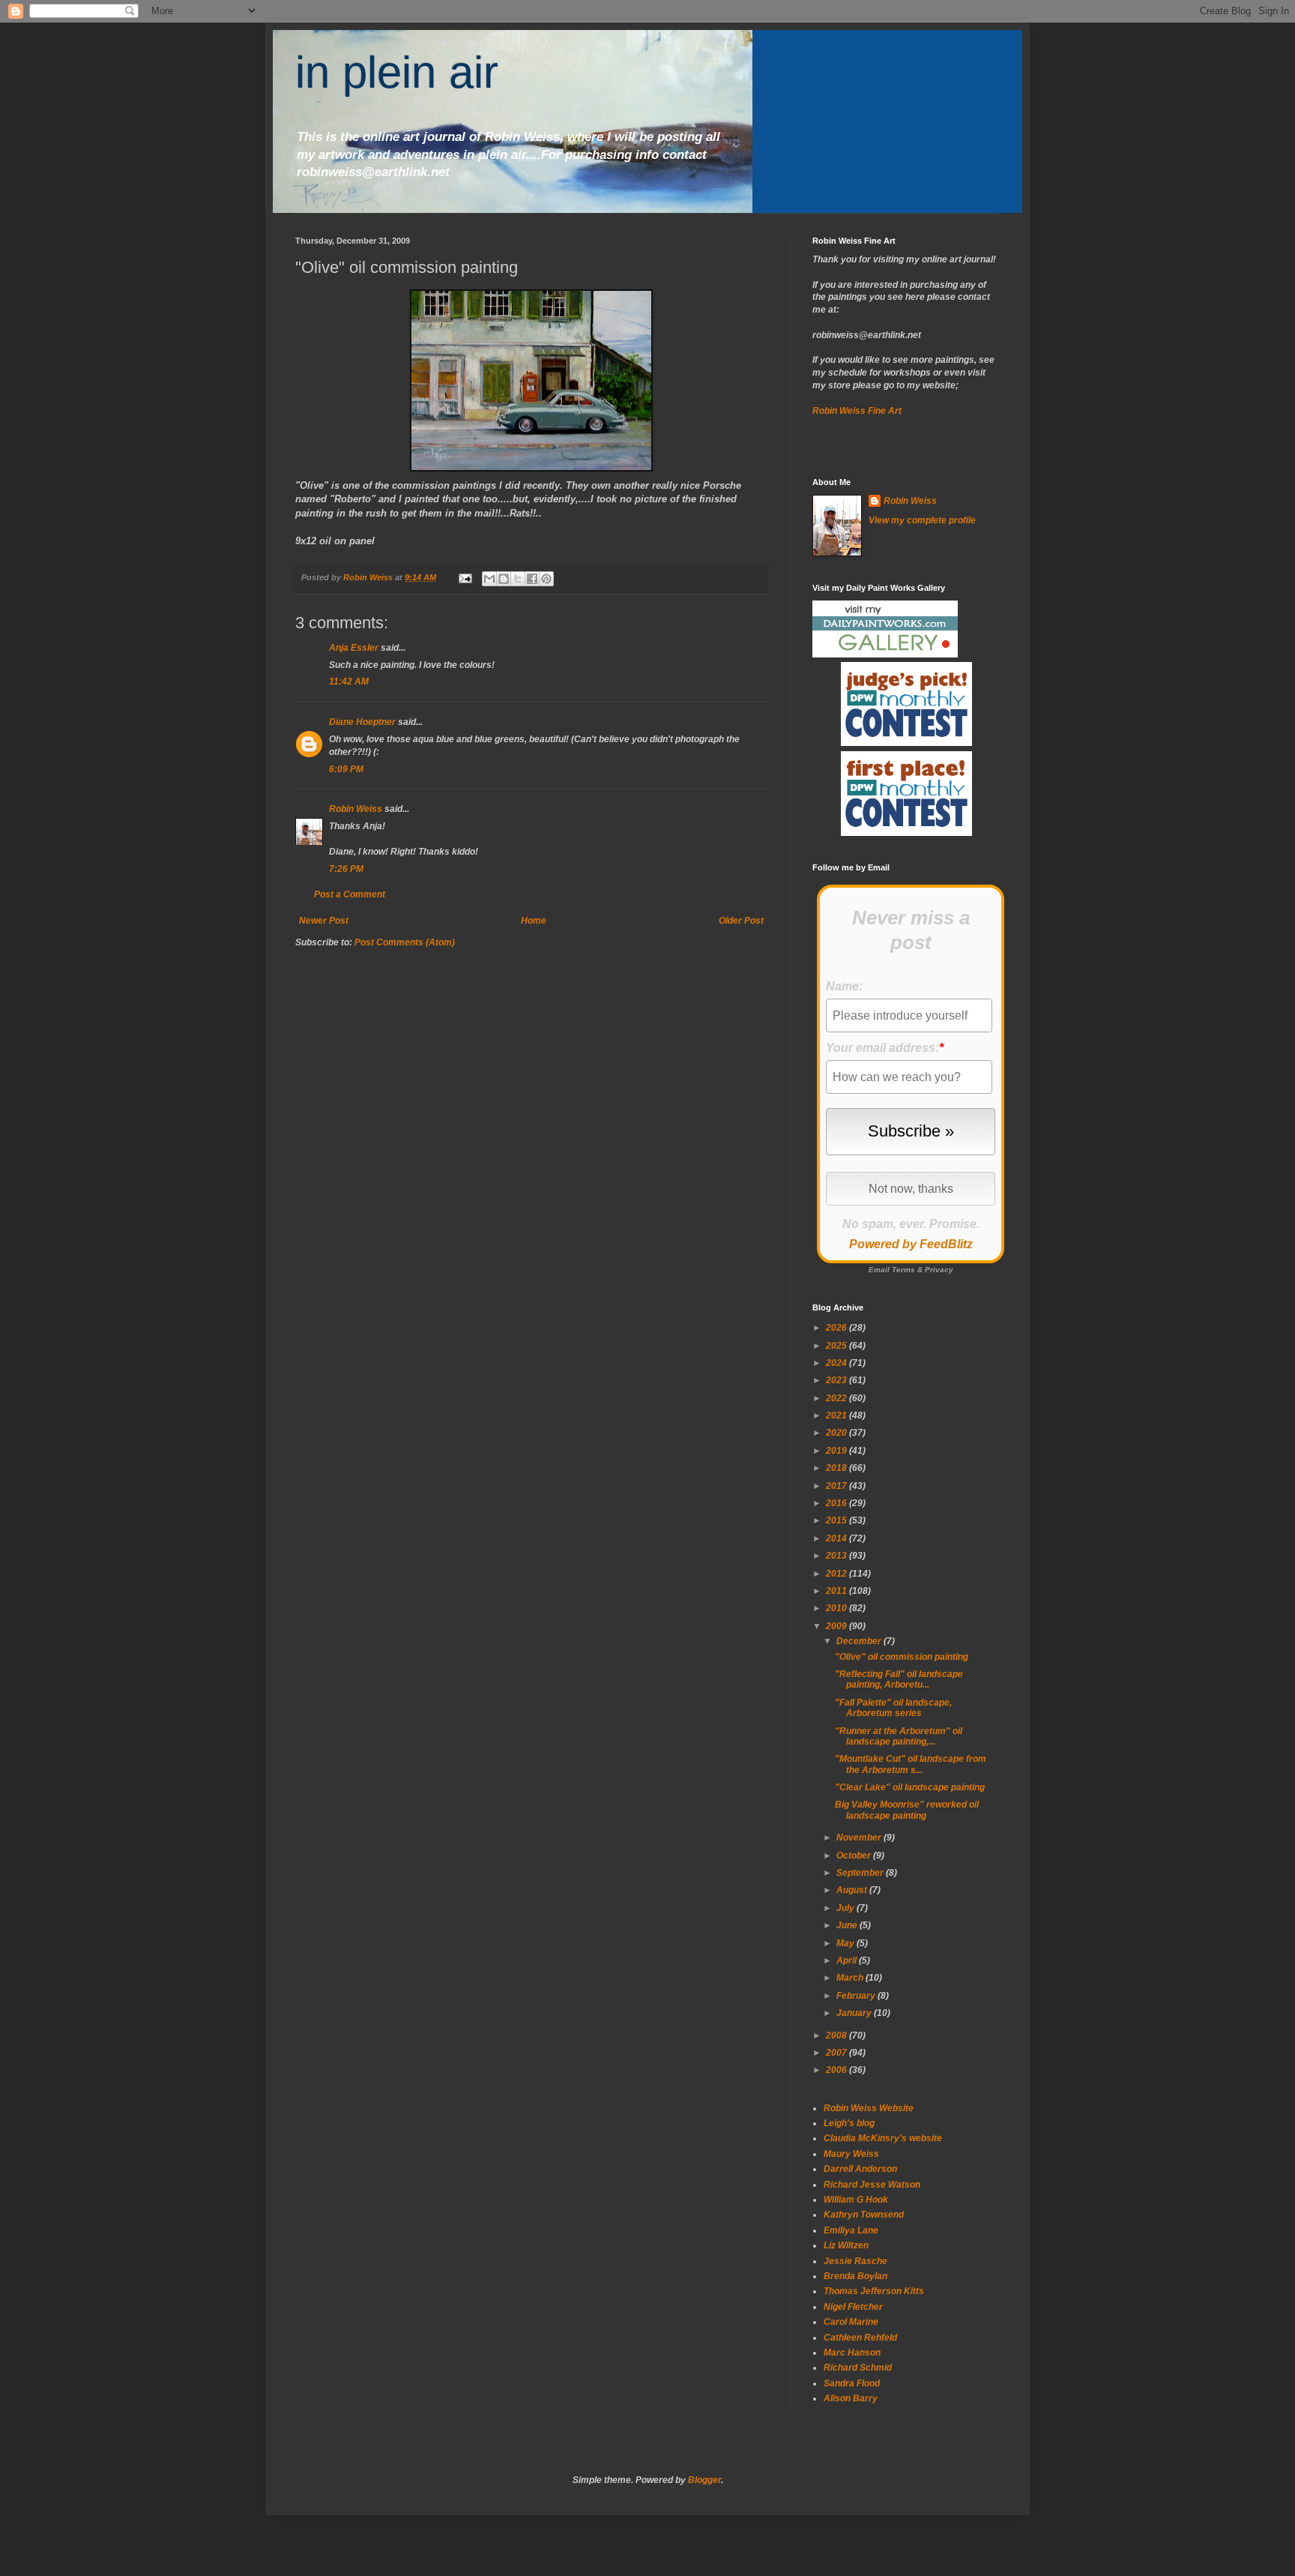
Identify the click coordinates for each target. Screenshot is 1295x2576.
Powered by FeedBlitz (911, 1244)
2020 (837, 1433)
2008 (837, 2035)
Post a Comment (350, 894)
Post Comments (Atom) (405, 942)
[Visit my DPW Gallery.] (885, 654)
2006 (837, 2070)
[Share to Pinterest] (546, 579)
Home (534, 921)
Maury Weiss (851, 2154)
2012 (837, 1574)
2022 (837, 1398)
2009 (837, 1626)
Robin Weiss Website (869, 2108)
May (846, 1943)
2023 (837, 1380)
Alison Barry (851, 2398)
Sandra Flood (852, 2383)
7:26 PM (346, 869)
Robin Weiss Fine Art (857, 411)
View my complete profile (922, 520)
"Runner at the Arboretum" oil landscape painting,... (899, 1736)
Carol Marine (851, 2322)
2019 (837, 1451)
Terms (903, 1270)
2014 (837, 1538)
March (851, 1978)
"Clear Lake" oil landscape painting (910, 1787)
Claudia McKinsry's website (883, 2138)
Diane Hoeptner (362, 722)
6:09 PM (346, 769)
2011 (837, 1591)
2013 (837, 1556)
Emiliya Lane (851, 2230)
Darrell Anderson (860, 2169)
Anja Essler (354, 648)
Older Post (741, 921)
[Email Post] (465, 577)
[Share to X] (518, 579)
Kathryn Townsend (864, 2215)
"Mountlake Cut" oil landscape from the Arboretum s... (911, 1764)
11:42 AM (349, 681)
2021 (837, 1415)
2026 (837, 1328)
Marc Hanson (852, 2353)
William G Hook (856, 2200)
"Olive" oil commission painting (902, 1657)
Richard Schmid (858, 2368)
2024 (837, 1363)
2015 (837, 1520)
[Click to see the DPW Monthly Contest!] (906, 743)
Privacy (939, 1270)
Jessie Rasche (855, 2261)
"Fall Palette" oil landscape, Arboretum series (893, 1708)
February (857, 1996)
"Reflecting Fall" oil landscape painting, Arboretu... (899, 1679)
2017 (837, 1486)
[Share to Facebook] (532, 579)
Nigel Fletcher (853, 2307)
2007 (837, 2053)
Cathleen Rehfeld (860, 2338)
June (848, 1925)
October (855, 1856)
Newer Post (324, 921)
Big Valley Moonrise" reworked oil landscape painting (907, 1810)
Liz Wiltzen (846, 2245)
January (855, 2013)
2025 (837, 1346)
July (846, 1908)
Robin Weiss (356, 809)
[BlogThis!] (504, 579)
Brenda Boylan (855, 2276)
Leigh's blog (849, 2123)
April (848, 1960)
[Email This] (489, 579)
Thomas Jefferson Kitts (874, 2291)
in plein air (397, 72)
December (860, 1641)
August (853, 1890)
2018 (837, 1468)
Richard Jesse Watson (872, 2185)
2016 (837, 1503)
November (860, 1838)
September (861, 1873)
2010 (837, 1608)
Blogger (704, 2480)
